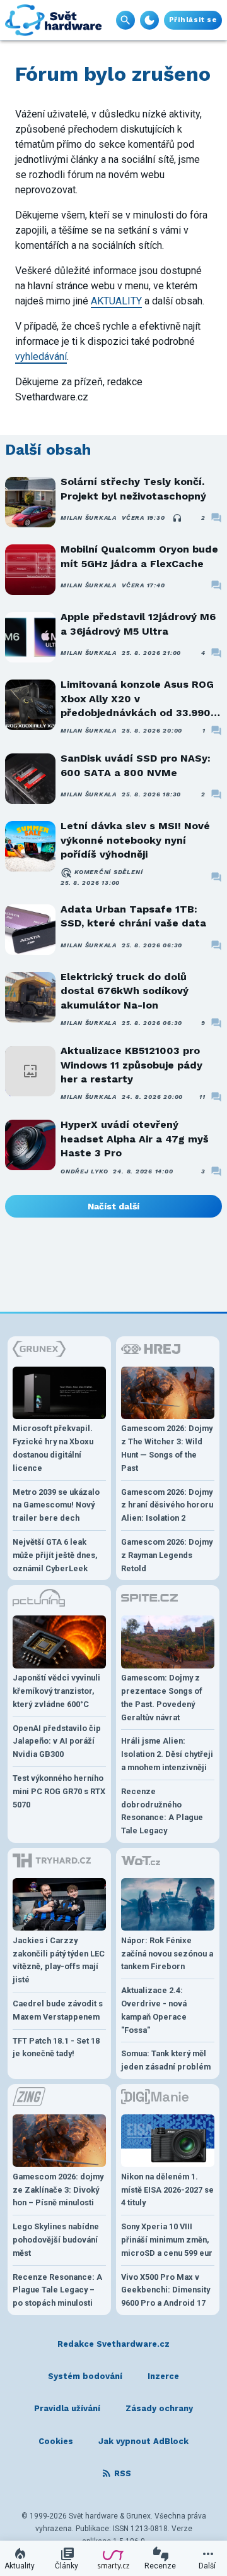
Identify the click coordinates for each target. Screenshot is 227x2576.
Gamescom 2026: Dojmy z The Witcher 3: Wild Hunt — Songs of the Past (167, 1448)
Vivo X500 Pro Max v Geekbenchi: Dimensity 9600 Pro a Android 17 (166, 2290)
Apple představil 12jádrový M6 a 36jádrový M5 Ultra (138, 624)
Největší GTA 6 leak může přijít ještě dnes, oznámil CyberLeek (55, 1555)
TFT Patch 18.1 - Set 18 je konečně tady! (56, 2047)
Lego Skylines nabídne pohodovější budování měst (56, 2240)
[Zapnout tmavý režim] (149, 20)
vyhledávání (41, 356)
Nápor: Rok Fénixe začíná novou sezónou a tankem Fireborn (167, 1954)
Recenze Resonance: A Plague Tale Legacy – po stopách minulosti (57, 2290)
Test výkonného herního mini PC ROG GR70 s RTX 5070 (59, 1791)
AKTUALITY (116, 301)
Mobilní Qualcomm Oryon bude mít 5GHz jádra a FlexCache (139, 556)
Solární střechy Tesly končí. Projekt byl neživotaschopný (133, 488)
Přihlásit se (193, 20)
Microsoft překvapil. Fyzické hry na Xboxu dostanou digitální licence (53, 1448)
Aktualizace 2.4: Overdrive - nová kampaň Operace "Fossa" (154, 2010)
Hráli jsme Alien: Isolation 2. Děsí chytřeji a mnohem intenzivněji (167, 1754)
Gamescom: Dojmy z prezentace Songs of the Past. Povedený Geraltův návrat (162, 1697)
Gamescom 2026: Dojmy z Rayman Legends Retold (167, 1555)
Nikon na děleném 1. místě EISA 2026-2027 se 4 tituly (167, 2190)
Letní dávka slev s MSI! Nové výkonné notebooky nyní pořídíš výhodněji (135, 840)
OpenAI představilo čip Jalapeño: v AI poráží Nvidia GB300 (57, 1741)
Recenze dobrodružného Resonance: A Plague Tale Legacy (162, 1811)
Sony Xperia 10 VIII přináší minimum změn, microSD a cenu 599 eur (167, 2240)
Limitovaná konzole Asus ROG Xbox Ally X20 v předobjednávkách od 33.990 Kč (137, 699)
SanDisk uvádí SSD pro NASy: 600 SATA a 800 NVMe (136, 765)
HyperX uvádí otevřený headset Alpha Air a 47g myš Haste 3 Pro (135, 1139)
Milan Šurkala (89, 518)
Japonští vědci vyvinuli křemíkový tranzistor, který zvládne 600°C (56, 1691)
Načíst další (113, 1206)
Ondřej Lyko (84, 1171)
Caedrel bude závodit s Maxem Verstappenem (58, 2010)
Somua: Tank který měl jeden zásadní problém (166, 2060)
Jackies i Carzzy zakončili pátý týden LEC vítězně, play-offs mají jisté (59, 1960)
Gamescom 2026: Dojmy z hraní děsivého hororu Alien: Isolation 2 (167, 1505)
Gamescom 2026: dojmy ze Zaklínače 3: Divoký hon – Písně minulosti (58, 2190)
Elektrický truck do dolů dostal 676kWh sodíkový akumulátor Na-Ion (125, 991)
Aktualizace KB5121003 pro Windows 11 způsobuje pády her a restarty (131, 1065)
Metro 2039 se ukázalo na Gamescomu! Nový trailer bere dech (56, 1505)
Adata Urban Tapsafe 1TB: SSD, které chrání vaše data (133, 916)
